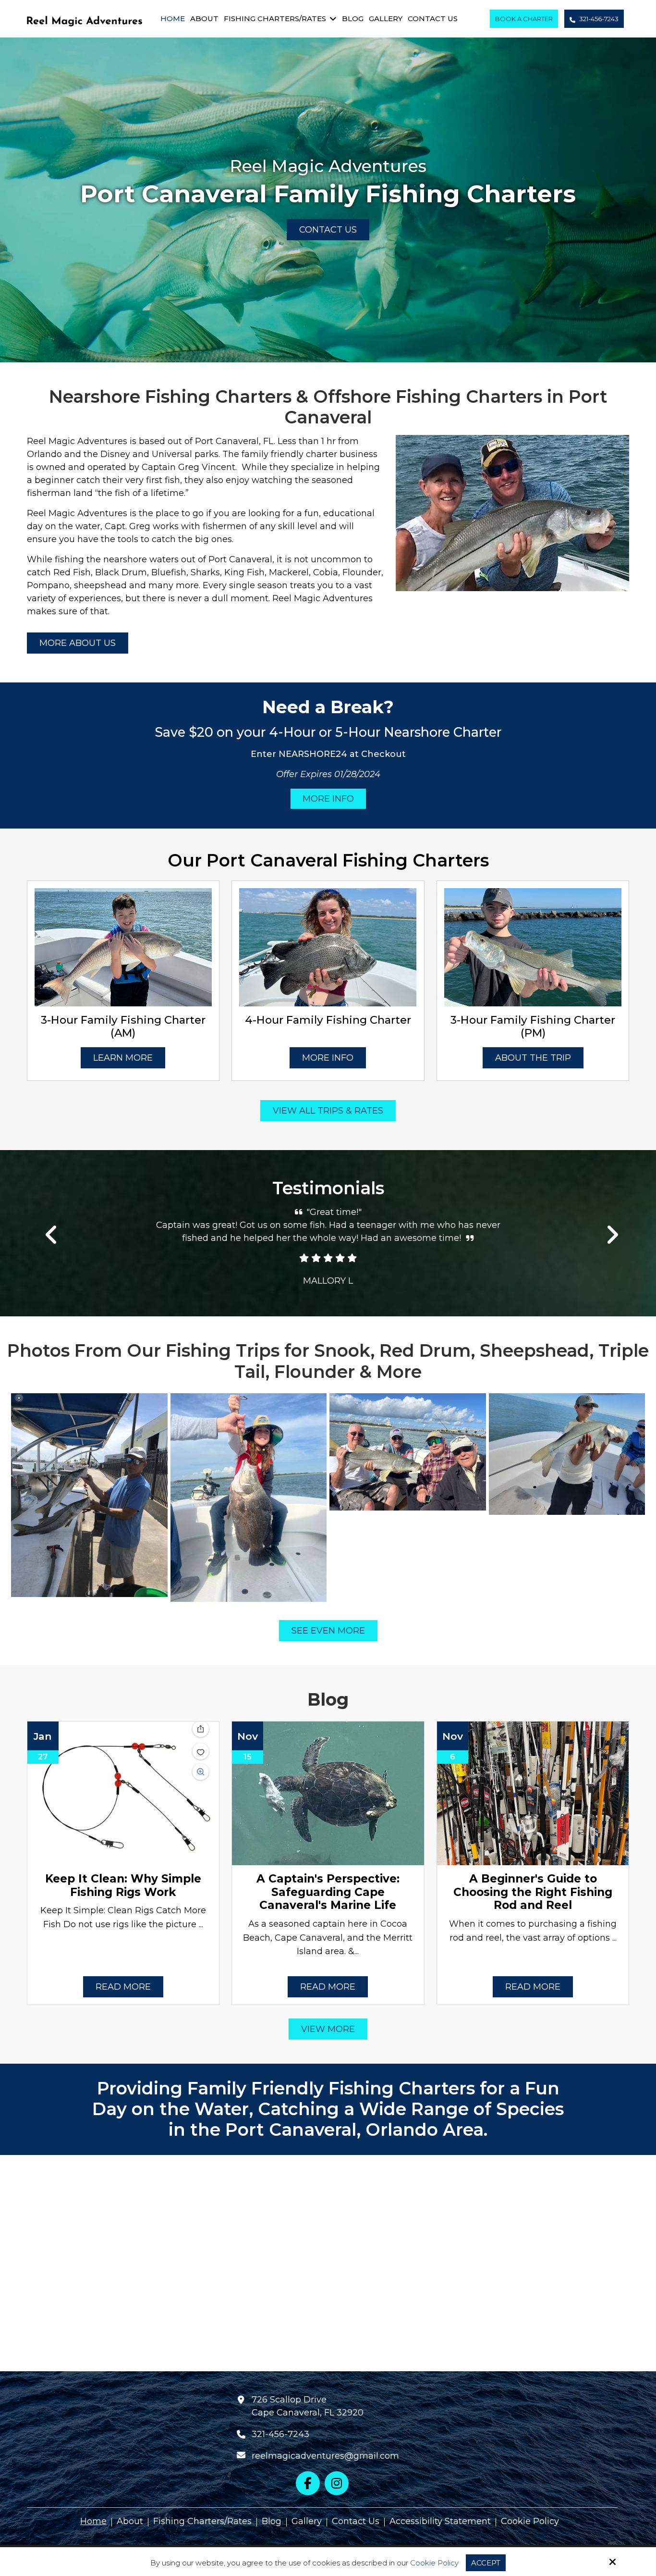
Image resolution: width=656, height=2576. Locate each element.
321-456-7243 (598, 19)
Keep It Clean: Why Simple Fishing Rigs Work (123, 1885)
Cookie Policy (434, 2563)
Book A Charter (524, 19)
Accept (486, 2563)
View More (328, 2029)
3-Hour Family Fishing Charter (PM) (533, 1026)
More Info (328, 799)
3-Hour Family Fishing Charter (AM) (123, 1026)
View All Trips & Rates (328, 1111)
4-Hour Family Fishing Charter (328, 1020)
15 (248, 1757)
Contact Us (328, 230)
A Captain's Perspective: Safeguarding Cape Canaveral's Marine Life (328, 1892)
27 (43, 1757)
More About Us (78, 643)
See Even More (328, 1631)
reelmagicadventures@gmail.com (325, 2456)
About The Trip (533, 1058)
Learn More (123, 1058)
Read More (123, 1987)
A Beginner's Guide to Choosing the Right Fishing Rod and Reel (533, 1892)
